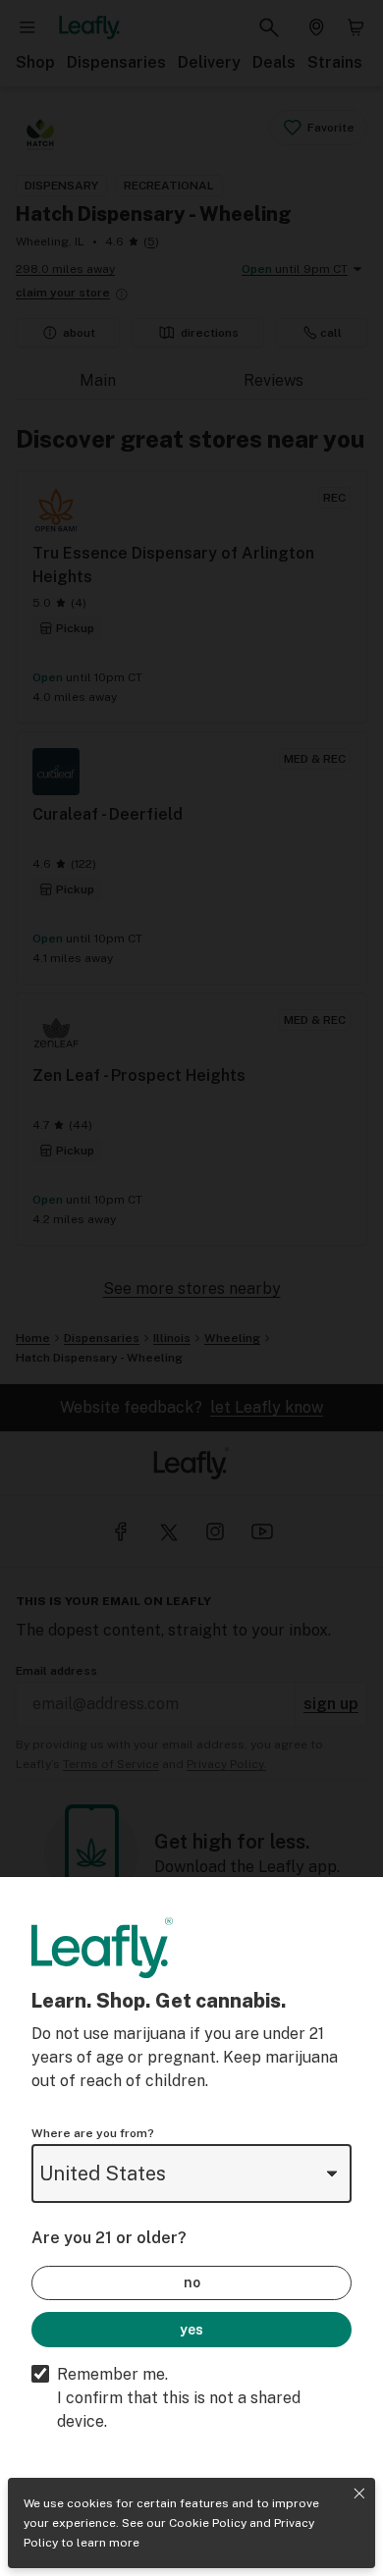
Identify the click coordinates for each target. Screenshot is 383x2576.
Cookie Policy (208, 2523)
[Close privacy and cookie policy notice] (359, 2494)
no (192, 2282)
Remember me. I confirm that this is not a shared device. (179, 2398)
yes (191, 2330)
